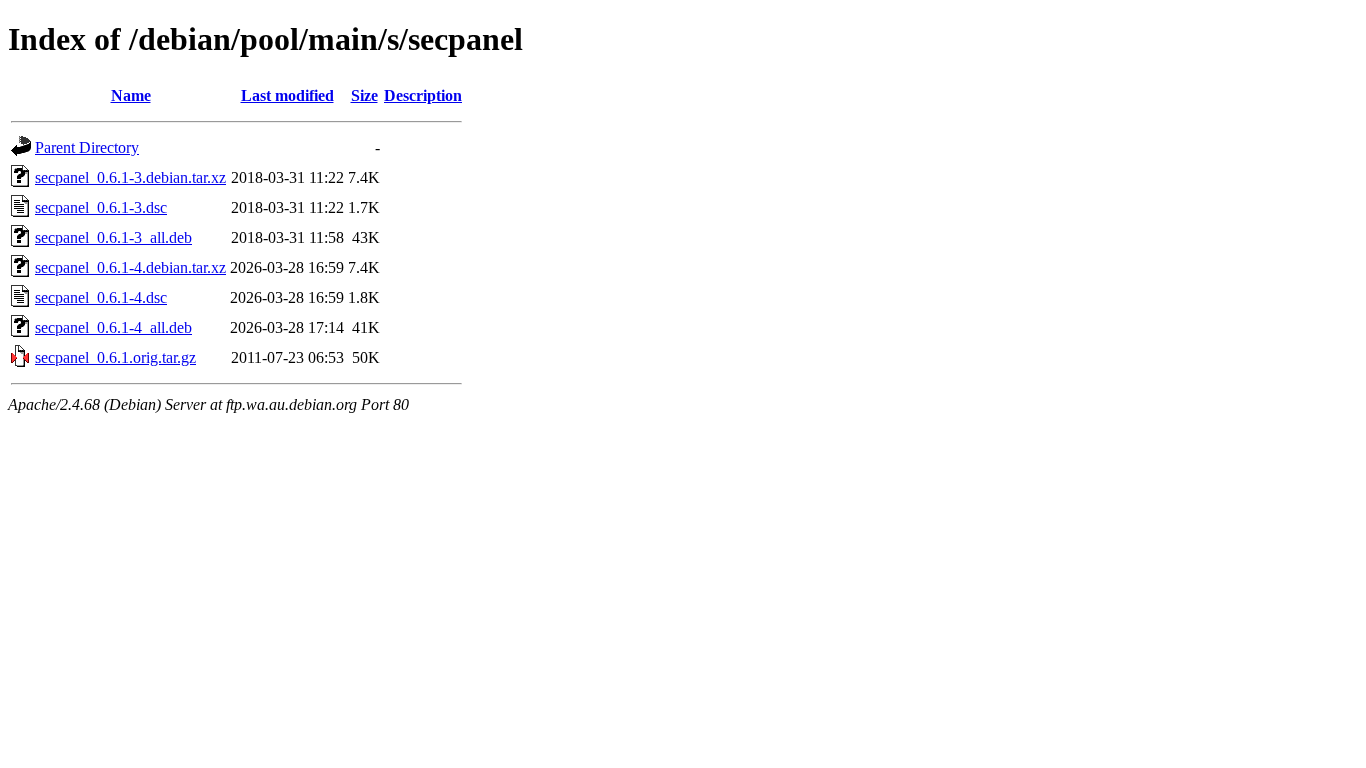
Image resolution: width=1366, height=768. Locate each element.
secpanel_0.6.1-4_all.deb (113, 327)
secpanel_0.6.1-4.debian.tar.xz (130, 267)
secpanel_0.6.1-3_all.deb (113, 237)
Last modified (287, 95)
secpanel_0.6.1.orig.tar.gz (115, 357)
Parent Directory (87, 147)
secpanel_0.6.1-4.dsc (101, 297)
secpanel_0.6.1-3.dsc (101, 207)
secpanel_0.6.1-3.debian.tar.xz (130, 177)
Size (364, 95)
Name (131, 95)
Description (423, 95)
